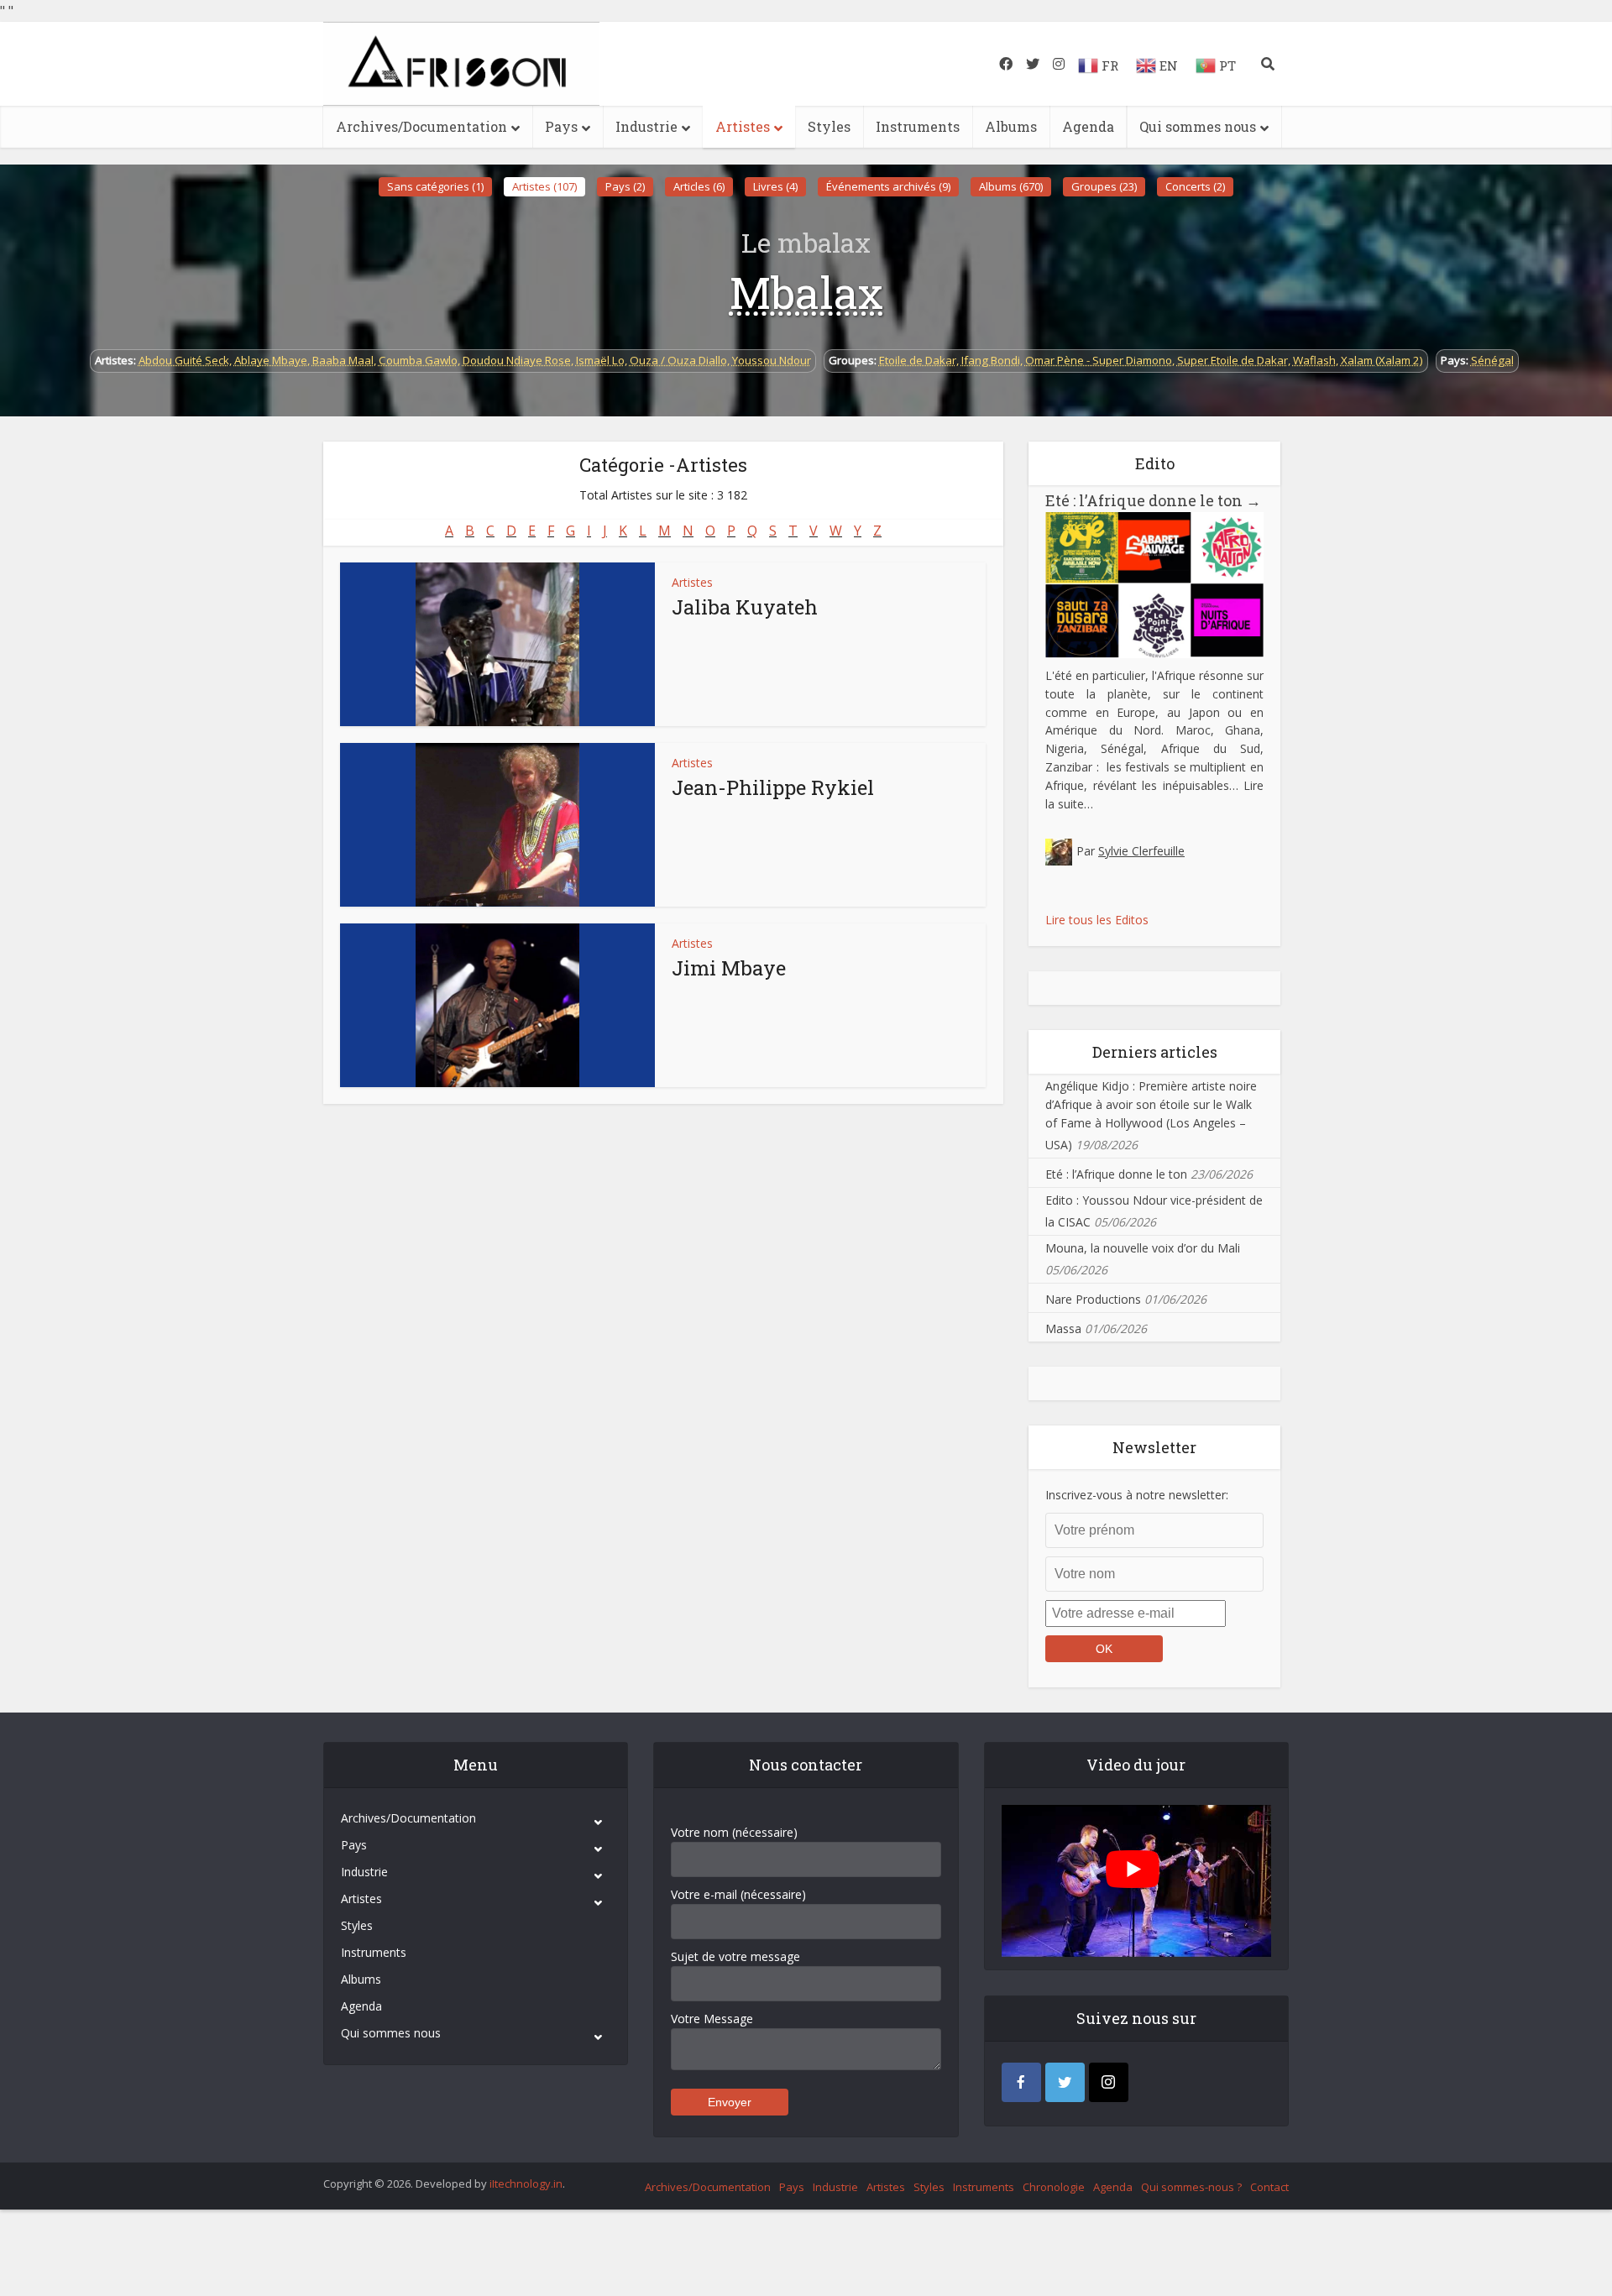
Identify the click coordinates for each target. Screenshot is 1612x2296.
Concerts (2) (1195, 186)
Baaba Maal (343, 360)
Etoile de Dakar (918, 360)
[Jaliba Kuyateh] (497, 644)
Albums (1011, 126)
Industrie (646, 126)
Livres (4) (775, 186)
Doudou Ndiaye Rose (517, 360)
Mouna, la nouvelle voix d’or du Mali (1143, 1248)
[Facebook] (1021, 2082)
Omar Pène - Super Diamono (1099, 360)
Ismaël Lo (600, 360)
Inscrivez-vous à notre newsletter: (1137, 1495)
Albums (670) (1011, 186)
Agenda (1088, 126)
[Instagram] (1109, 2082)
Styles (829, 126)
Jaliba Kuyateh (745, 607)
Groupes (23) (1104, 186)
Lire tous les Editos (1097, 920)
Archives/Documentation (421, 126)
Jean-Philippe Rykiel (773, 787)
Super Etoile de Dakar (1233, 360)
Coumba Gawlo (418, 360)
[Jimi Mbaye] (497, 1005)
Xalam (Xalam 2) (1382, 360)
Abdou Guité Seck (184, 360)
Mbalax (806, 292)
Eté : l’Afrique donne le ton (1153, 500)
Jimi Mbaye (729, 968)
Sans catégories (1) (435, 186)
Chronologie (1054, 2187)
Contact (1269, 2187)
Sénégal (1492, 360)
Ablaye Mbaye (271, 360)
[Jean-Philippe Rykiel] (497, 825)
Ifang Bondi (991, 360)
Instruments (918, 126)
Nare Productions (1093, 1299)
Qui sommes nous (1198, 126)
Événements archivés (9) (888, 186)
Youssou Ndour (772, 360)
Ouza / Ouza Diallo (678, 360)
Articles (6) (699, 186)
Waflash (1314, 360)
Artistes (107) (544, 186)
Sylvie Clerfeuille (1141, 851)
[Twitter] (1065, 2082)
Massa (1063, 1328)
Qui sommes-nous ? (1191, 2187)
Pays (561, 126)
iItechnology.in (526, 2184)
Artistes (743, 126)
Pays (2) (625, 186)
